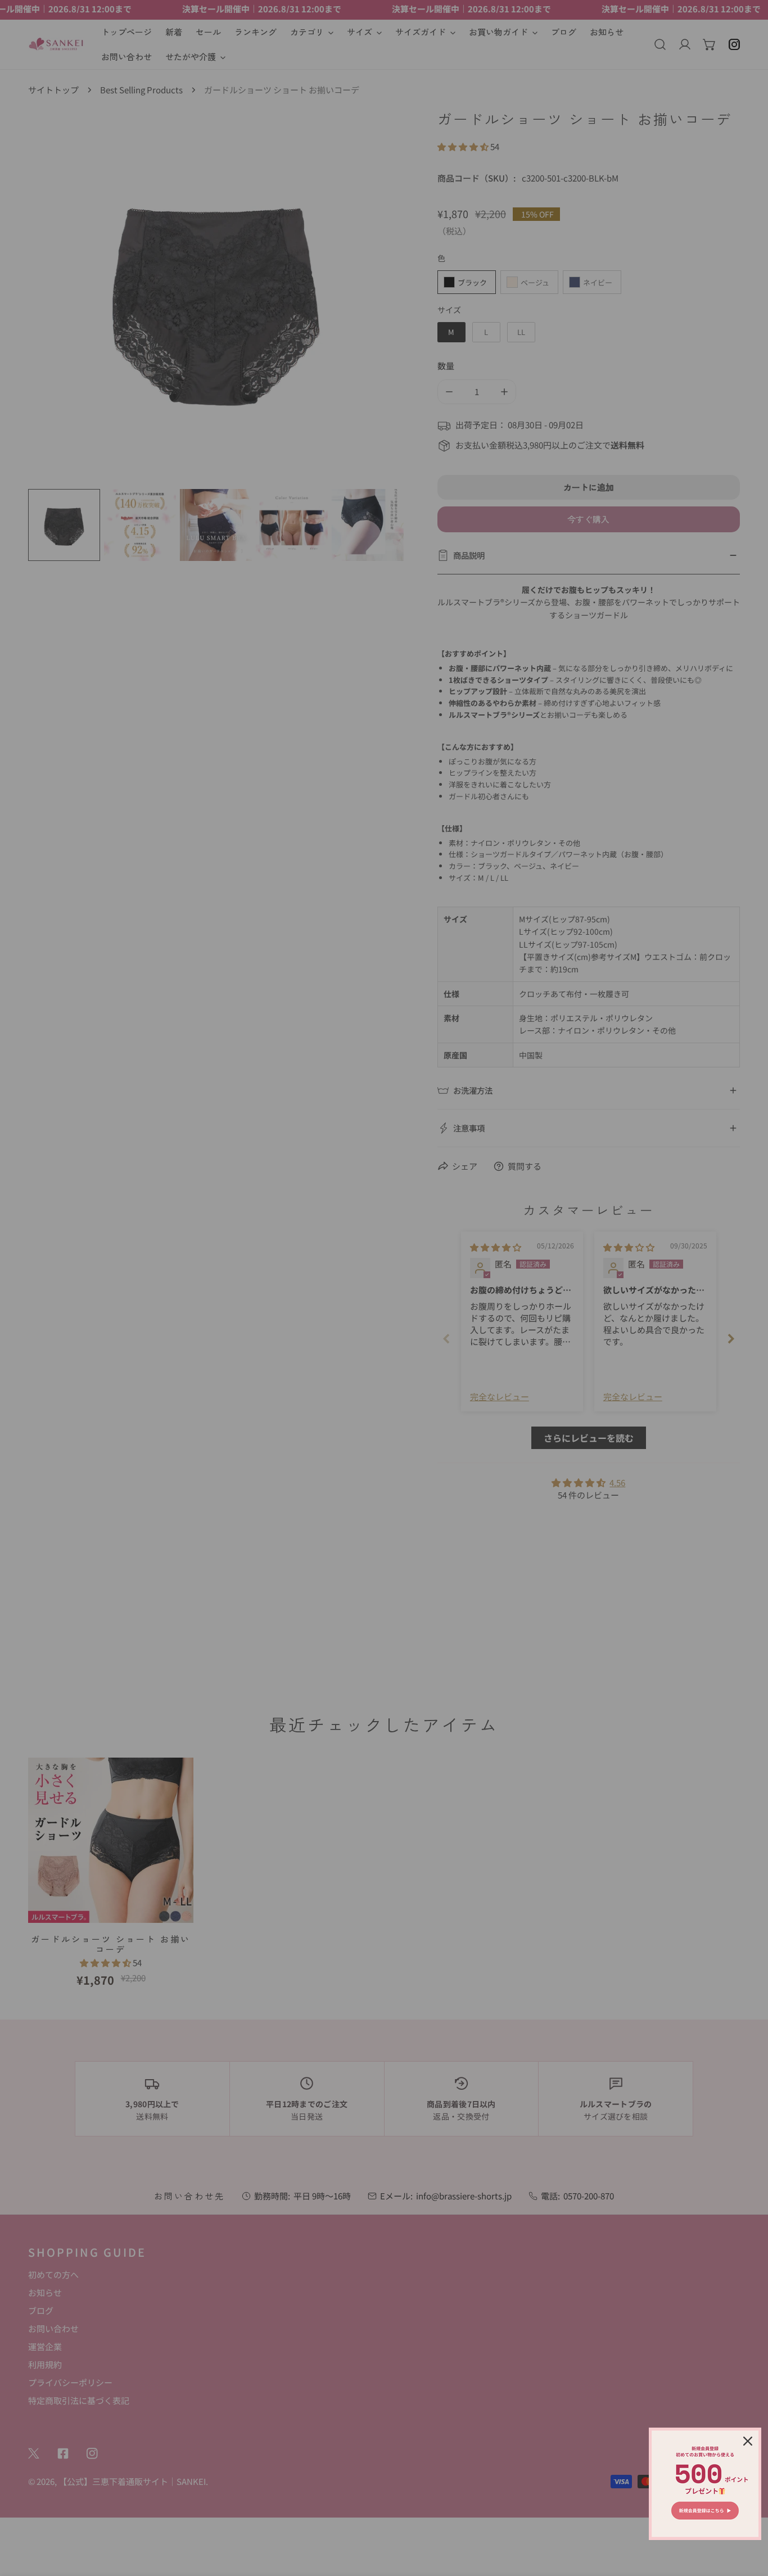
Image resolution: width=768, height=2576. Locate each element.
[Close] (748, 2441)
